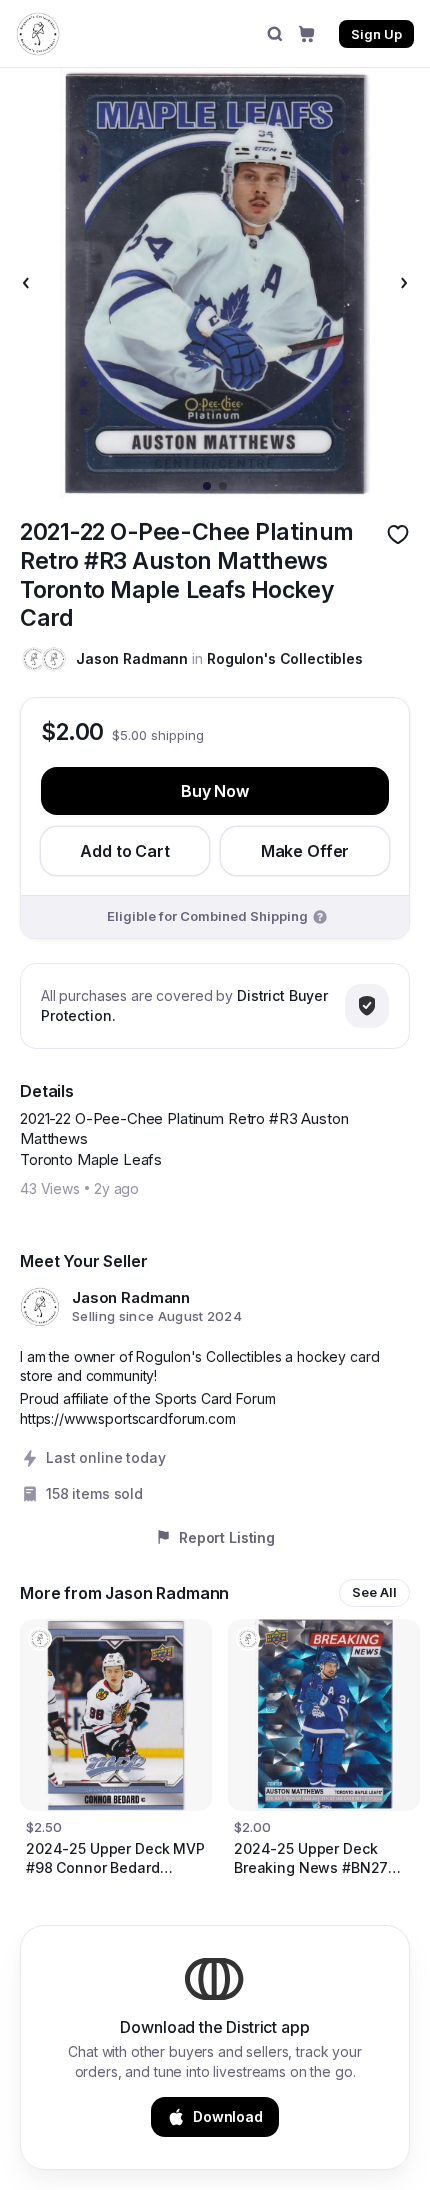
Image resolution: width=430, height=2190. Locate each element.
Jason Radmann (132, 658)
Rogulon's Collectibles (285, 658)
